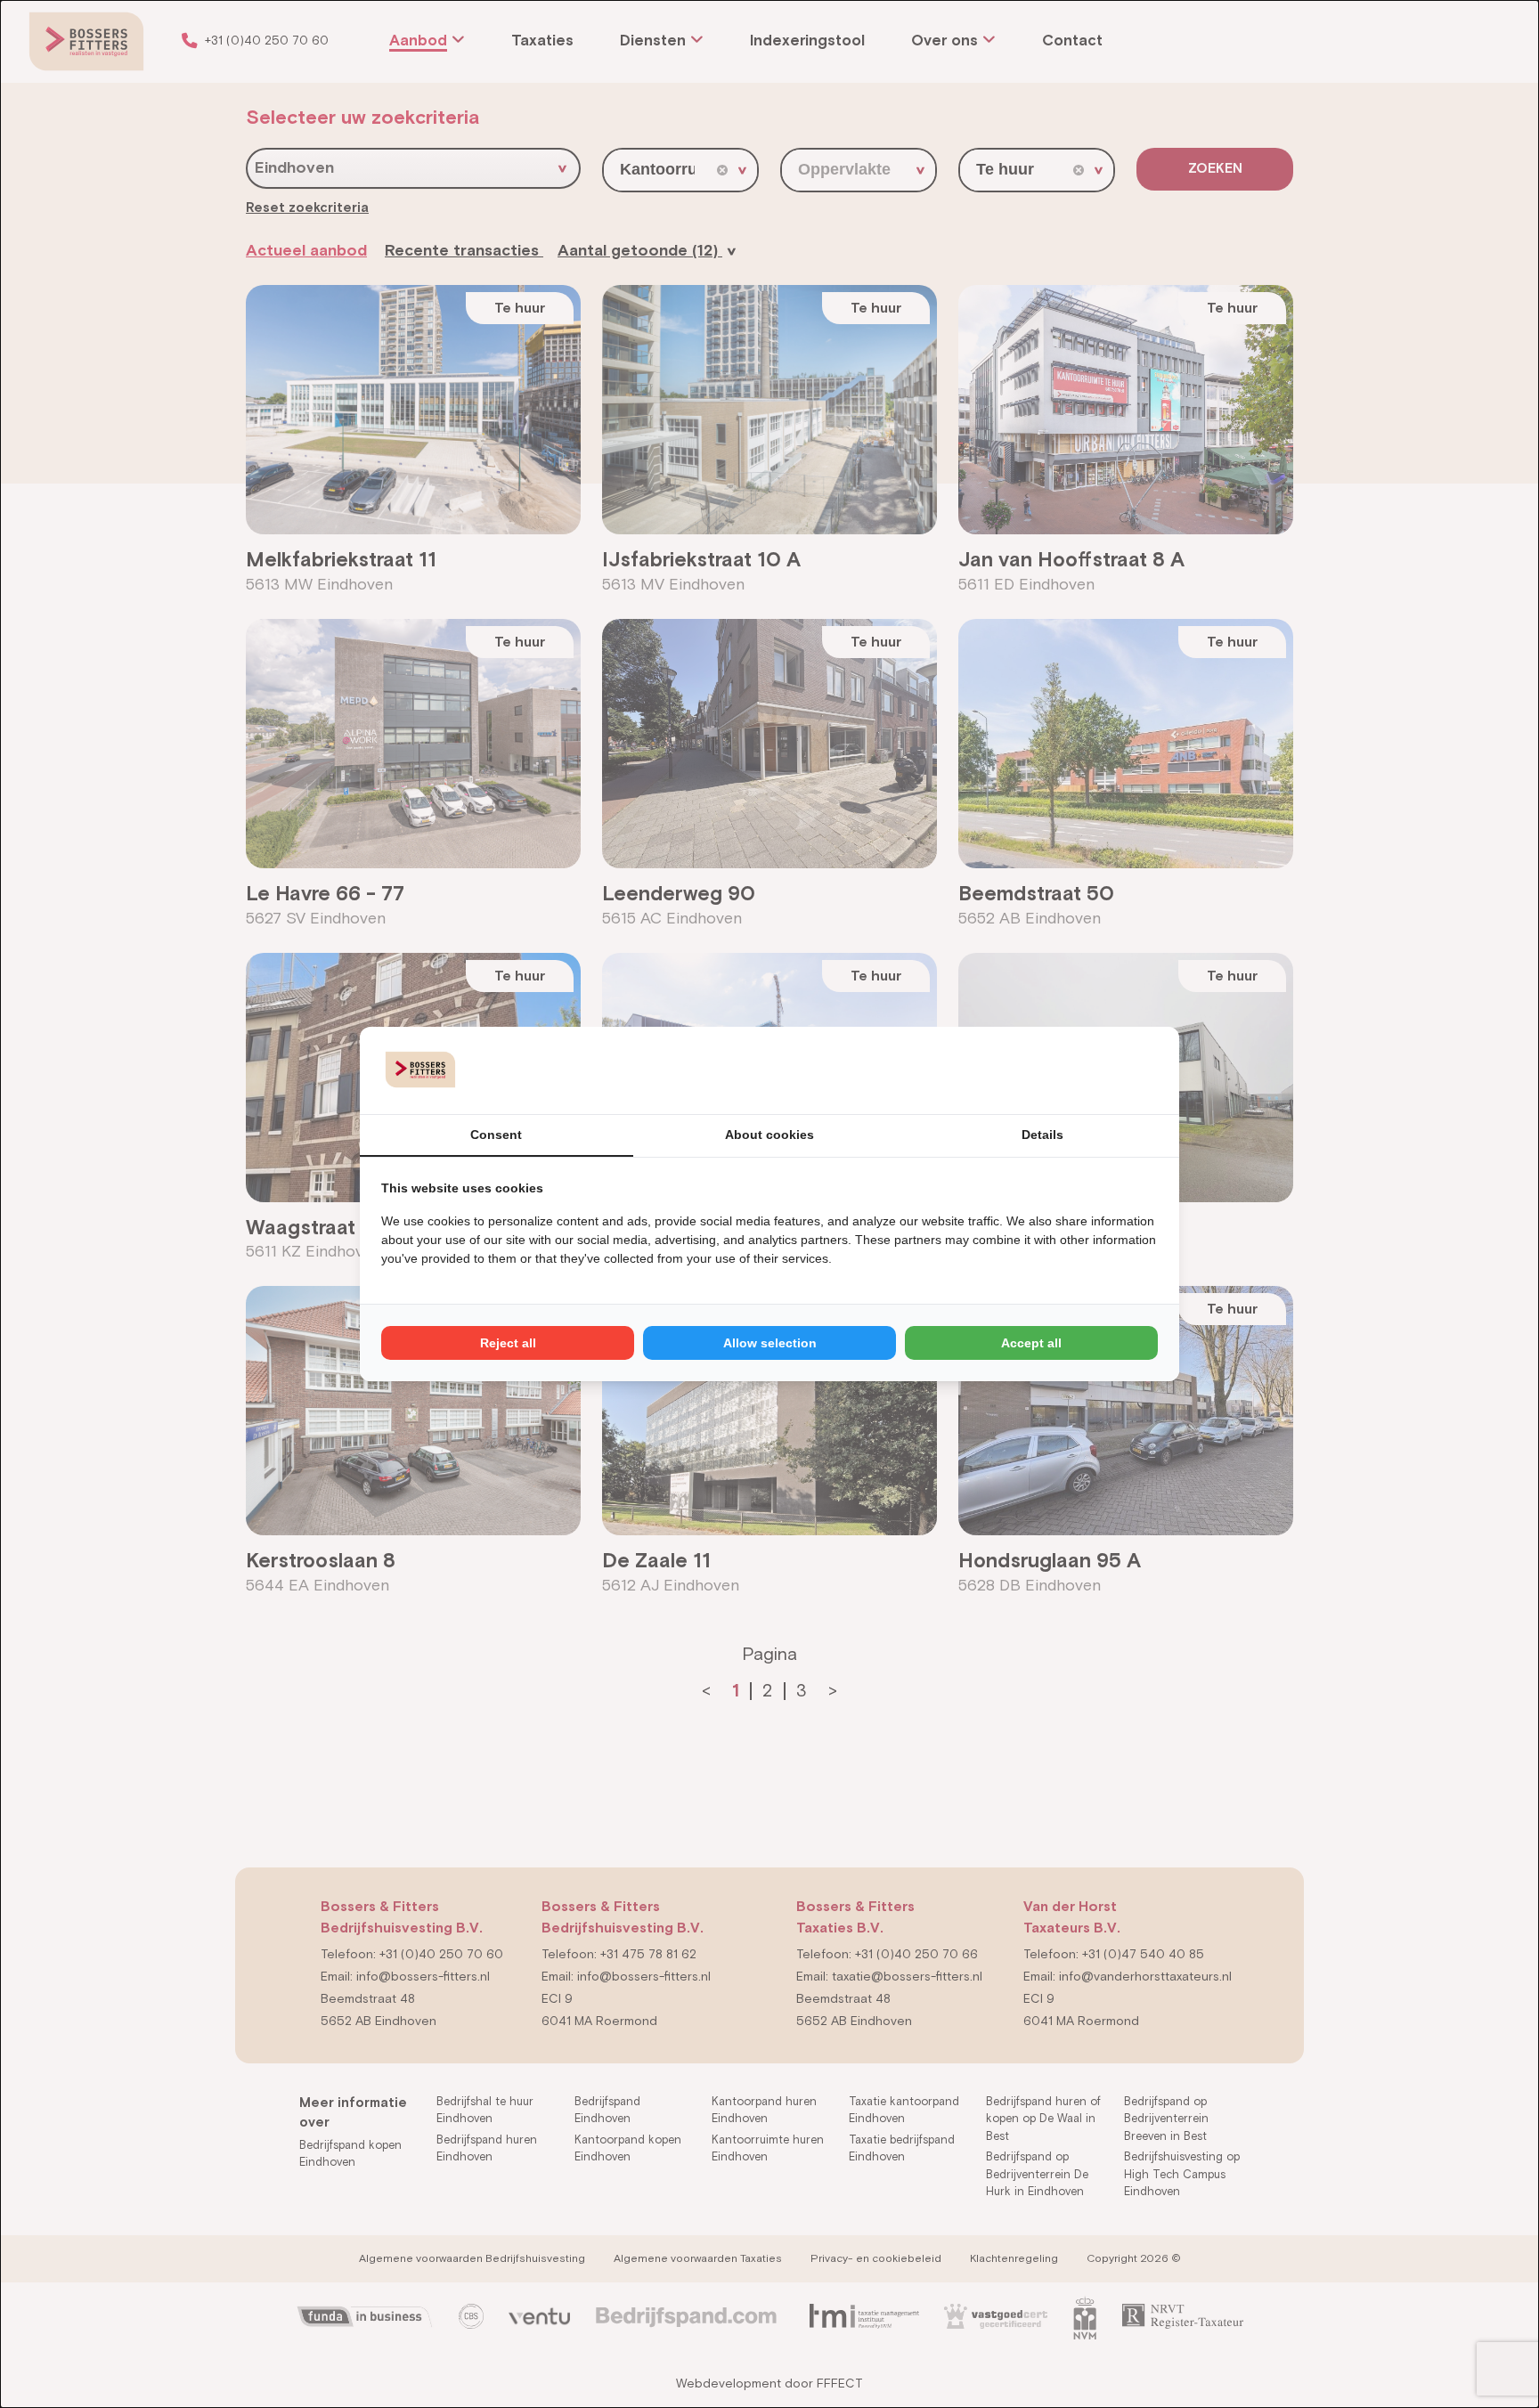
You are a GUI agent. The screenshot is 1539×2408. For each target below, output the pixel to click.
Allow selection (770, 1343)
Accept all (1031, 1343)
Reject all (508, 1343)
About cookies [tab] (769, 1135)
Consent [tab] (496, 1135)
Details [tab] (1042, 1135)
